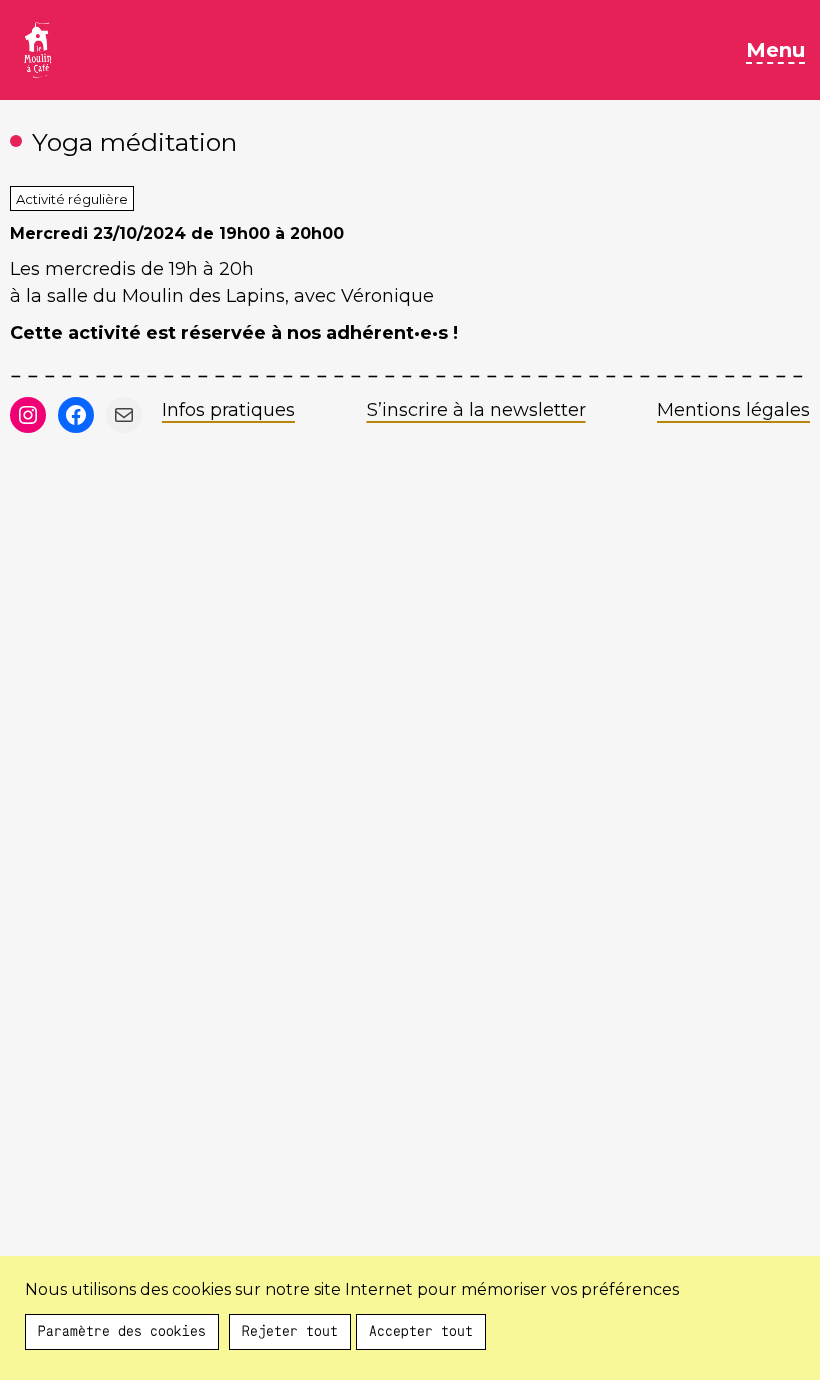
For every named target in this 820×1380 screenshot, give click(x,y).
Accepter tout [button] (421, 1358)
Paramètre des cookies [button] (122, 1358)
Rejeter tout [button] (290, 1358)
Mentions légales (733, 410)
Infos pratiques (228, 410)
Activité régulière (72, 199)
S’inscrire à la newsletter (476, 410)
